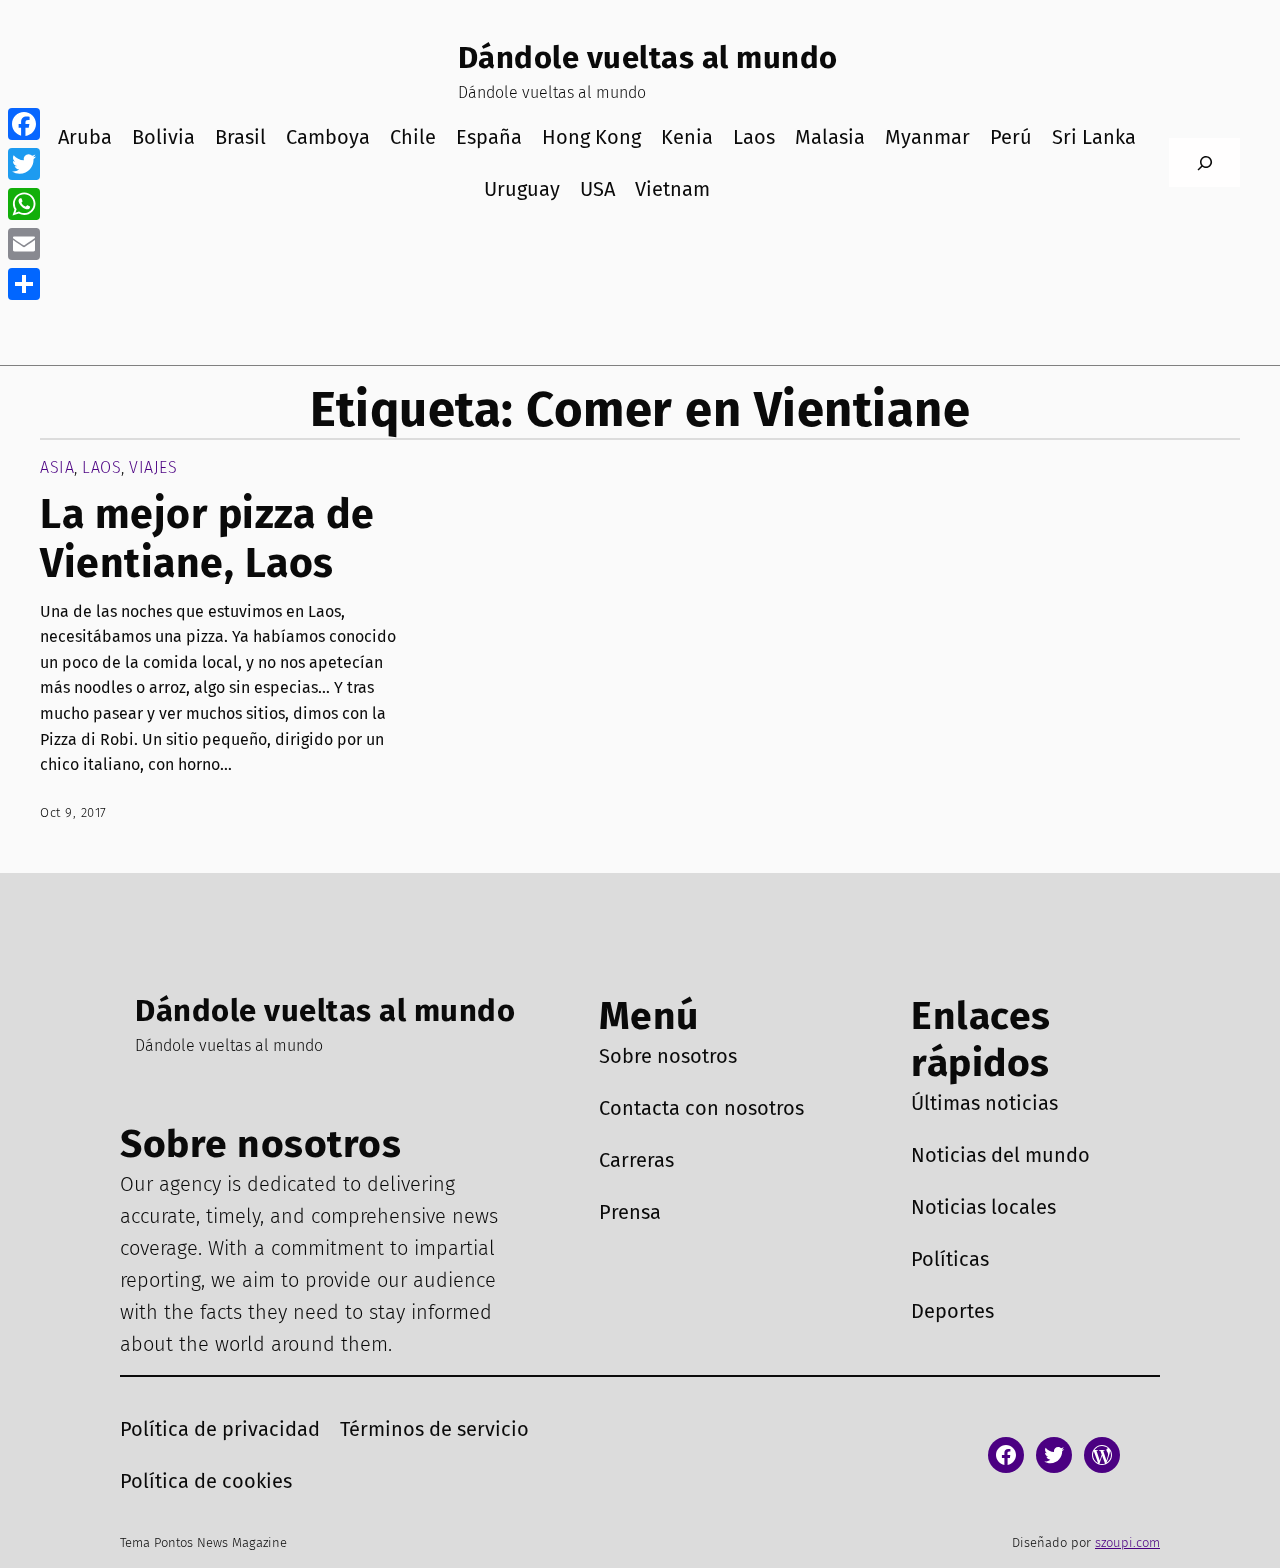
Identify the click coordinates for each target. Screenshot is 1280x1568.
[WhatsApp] (24, 204)
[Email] (24, 244)
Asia (57, 467)
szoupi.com (1127, 1542)
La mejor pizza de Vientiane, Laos (207, 539)
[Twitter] (24, 164)
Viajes (153, 467)
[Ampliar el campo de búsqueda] (1204, 162)
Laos (101, 467)
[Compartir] (24, 284)
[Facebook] (24, 124)
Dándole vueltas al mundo (648, 57)
